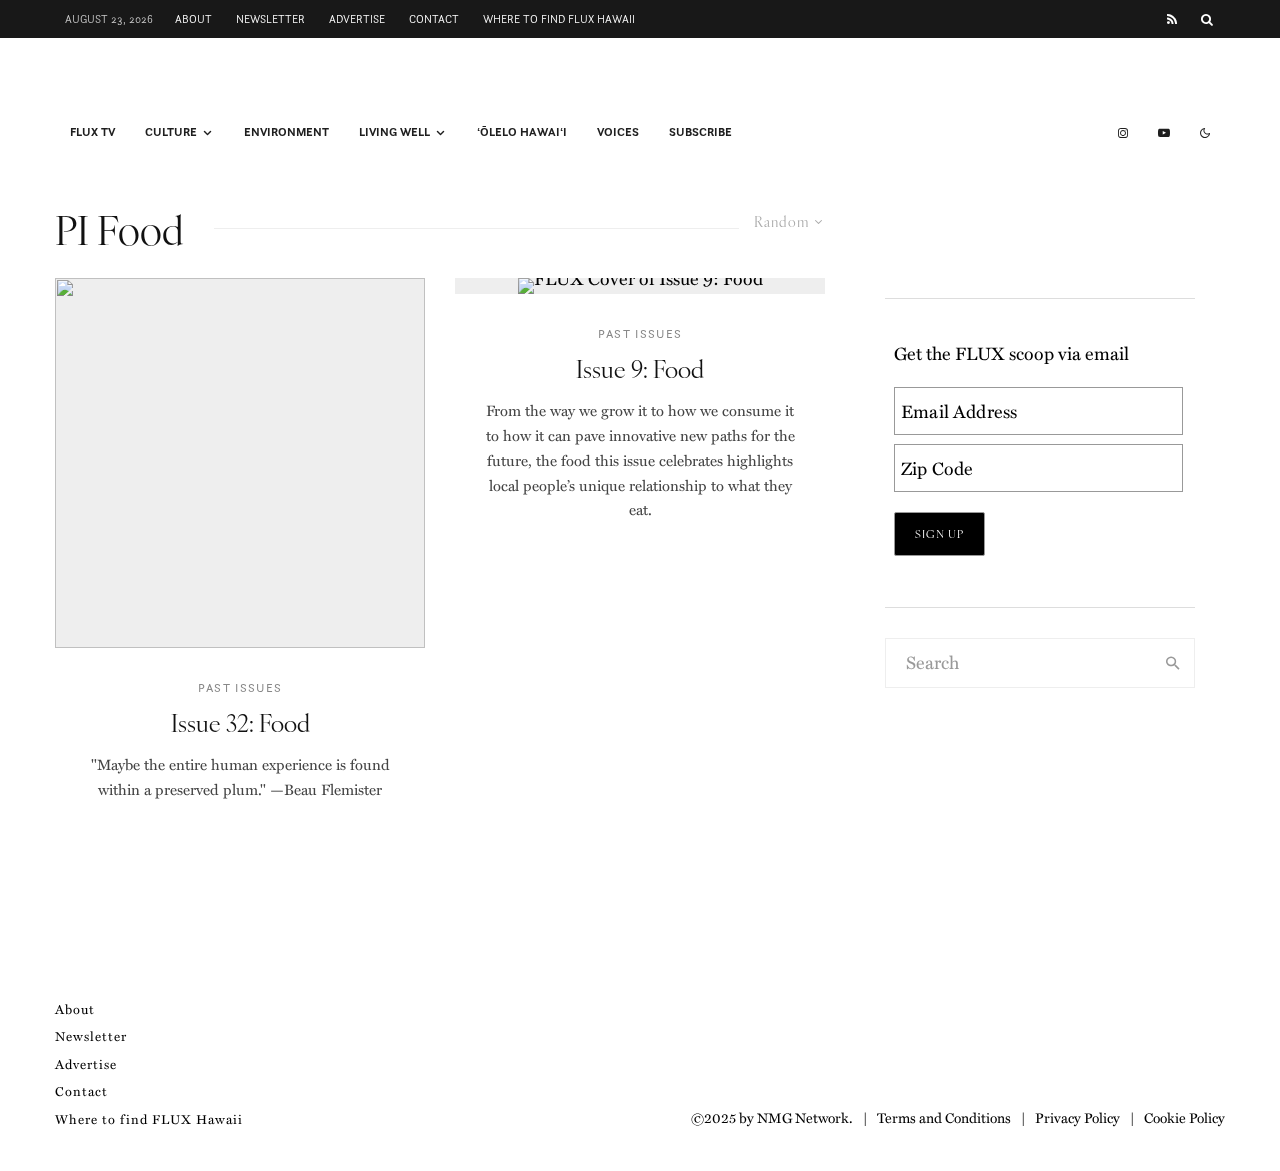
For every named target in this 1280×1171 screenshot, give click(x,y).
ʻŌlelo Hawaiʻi (522, 132)
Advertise (357, 19)
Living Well (394, 132)
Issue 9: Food (640, 368)
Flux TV (92, 132)
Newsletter (270, 19)
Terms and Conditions (944, 1117)
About (193, 19)
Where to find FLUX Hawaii (559, 19)
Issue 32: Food (240, 722)
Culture (171, 132)
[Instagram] (1123, 133)
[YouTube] (1164, 133)
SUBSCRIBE (700, 132)
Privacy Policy (1077, 1117)
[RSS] (1172, 19)
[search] (1173, 663)
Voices (618, 132)
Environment (286, 132)
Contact (434, 19)
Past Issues (240, 687)
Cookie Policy (1184, 1117)
